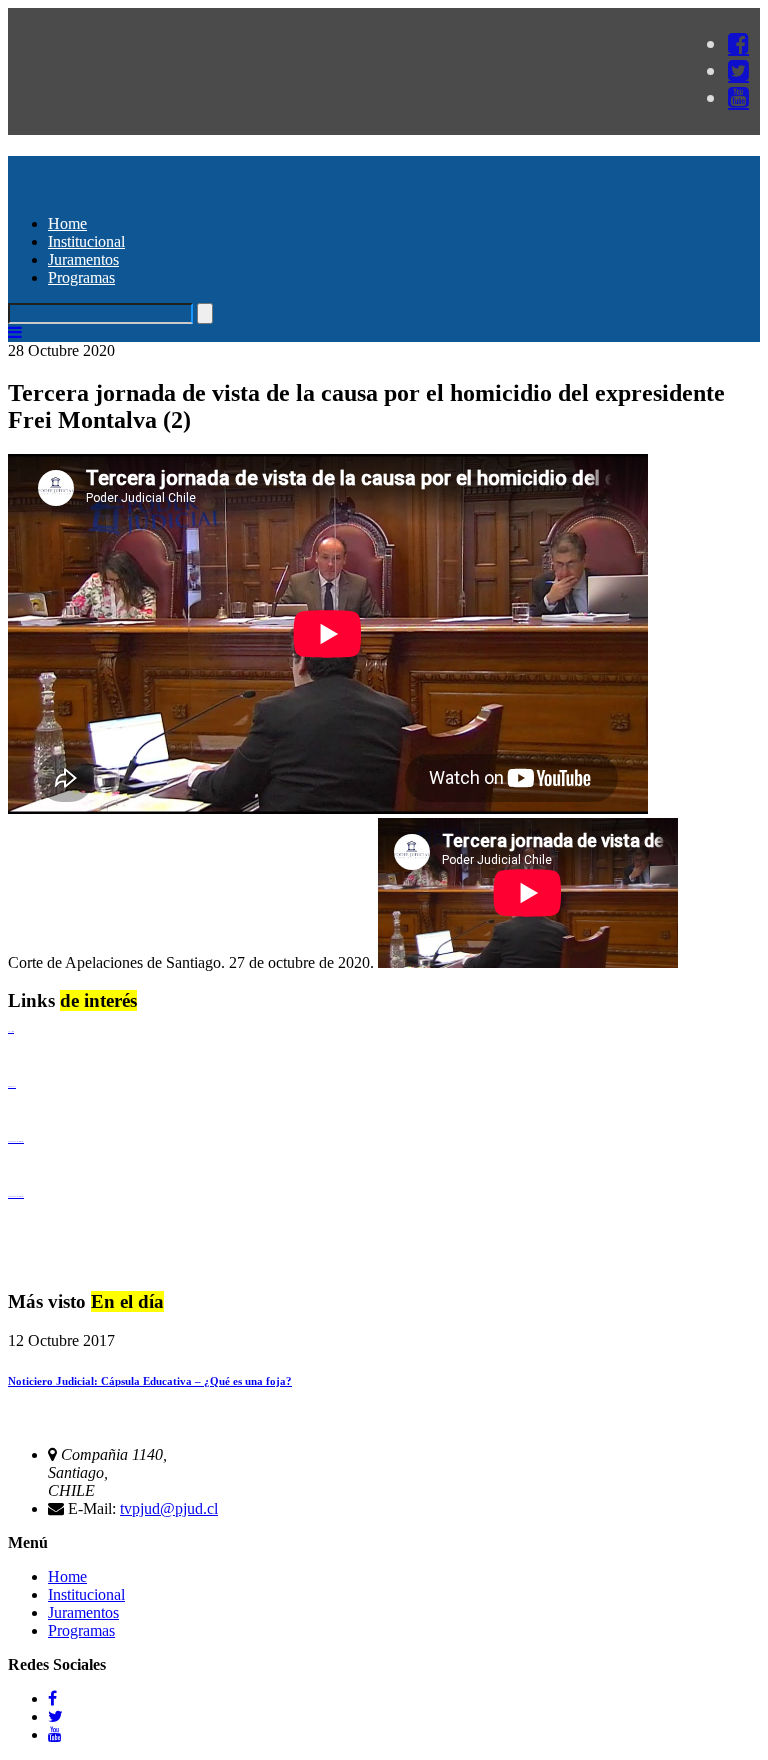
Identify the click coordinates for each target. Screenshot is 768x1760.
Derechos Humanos (12, 1086)
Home (67, 223)
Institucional (86, 241)
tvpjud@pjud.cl (169, 1508)
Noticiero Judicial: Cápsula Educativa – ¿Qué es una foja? (150, 1381)
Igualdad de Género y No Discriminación (16, 1141)
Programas (81, 277)
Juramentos (83, 259)
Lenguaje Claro (11, 1031)
